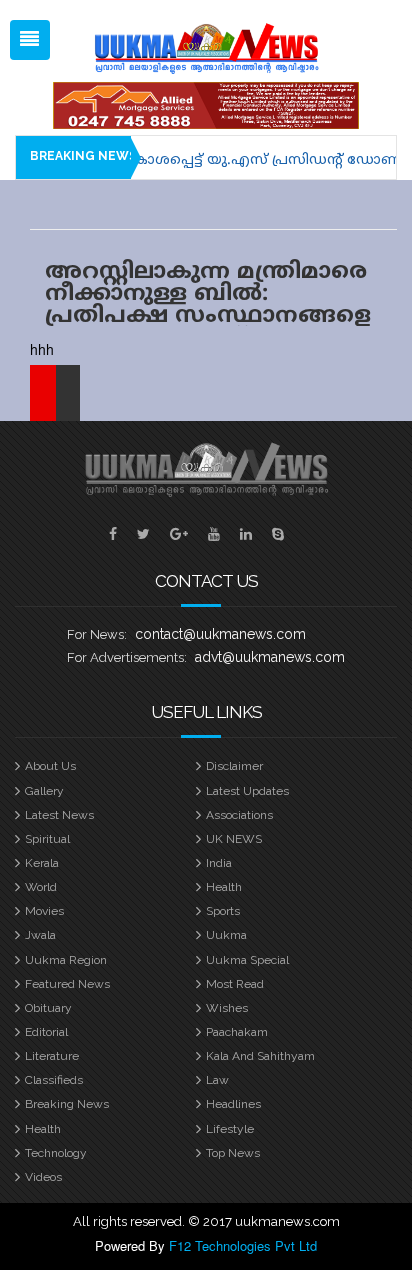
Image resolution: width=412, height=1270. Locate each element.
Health (224, 887)
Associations (239, 815)
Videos (43, 1177)
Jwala (40, 935)
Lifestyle (230, 1129)
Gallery (44, 791)
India (219, 863)
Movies (44, 911)
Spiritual (47, 839)
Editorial (46, 1032)
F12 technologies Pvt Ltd (243, 1245)
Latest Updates (247, 791)
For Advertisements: (127, 657)
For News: (97, 634)
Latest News (59, 815)
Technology (56, 1153)
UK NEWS (234, 839)
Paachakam (237, 1032)
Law (217, 1080)
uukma (226, 935)
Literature (52, 1056)
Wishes (227, 1008)
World (41, 887)
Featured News (67, 984)
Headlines (233, 1104)
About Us (50, 766)
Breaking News (67, 1104)
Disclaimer (234, 766)
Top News (233, 1153)
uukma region (66, 960)
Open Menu (30, 40)
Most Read (235, 984)
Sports (223, 911)
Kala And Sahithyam (260, 1056)
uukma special (247, 960)
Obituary (48, 1008)
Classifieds (54, 1080)
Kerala (42, 863)
